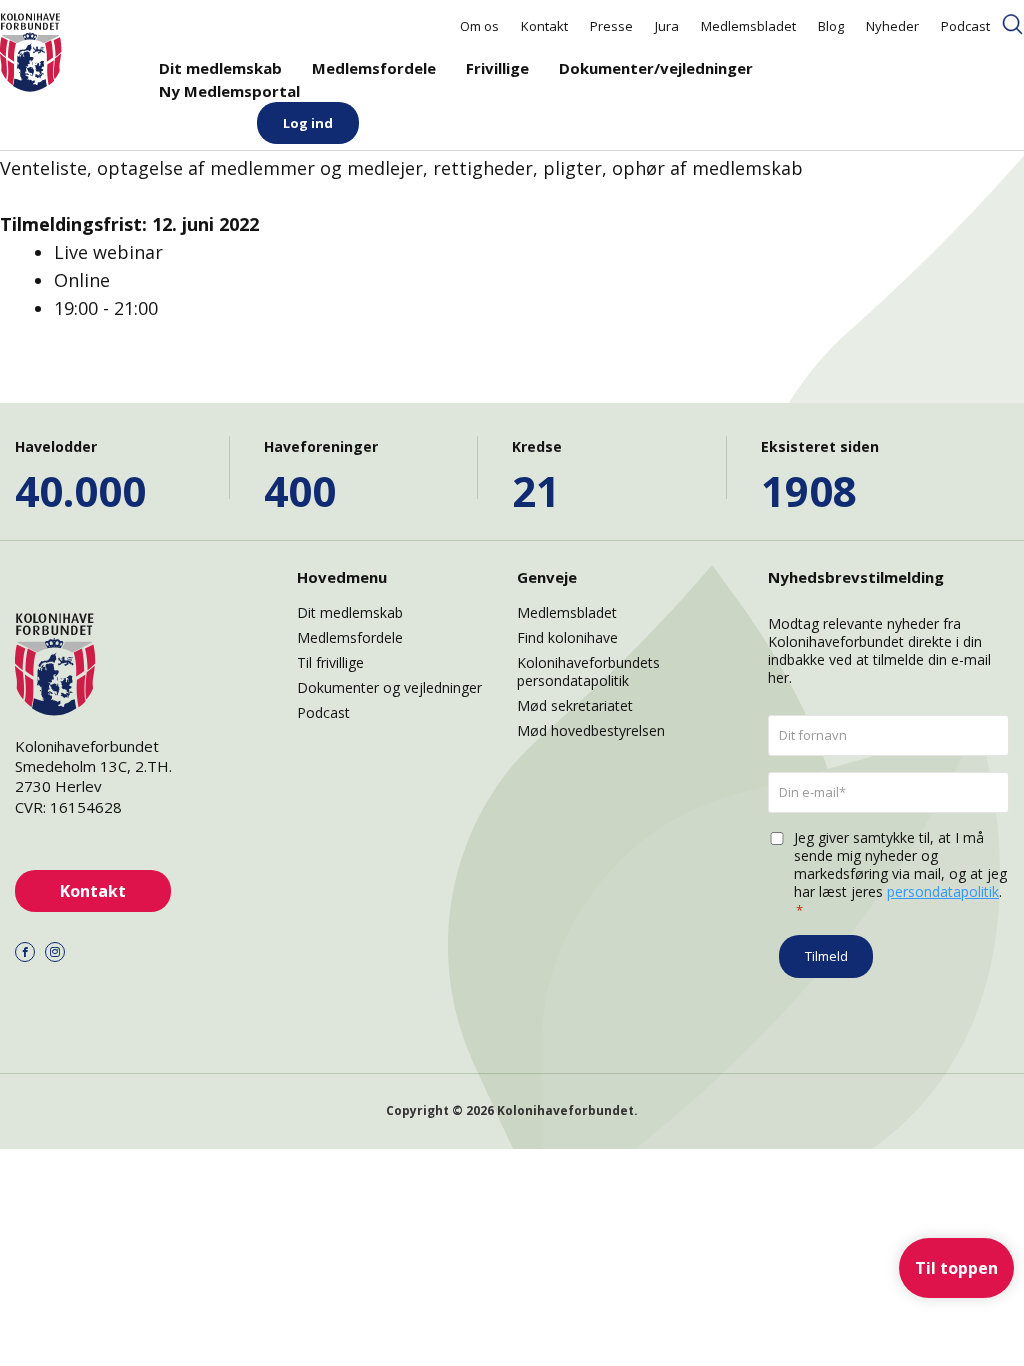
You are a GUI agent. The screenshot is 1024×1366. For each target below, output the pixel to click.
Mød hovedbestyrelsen (591, 730)
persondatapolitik (943, 891)
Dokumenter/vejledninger (656, 68)
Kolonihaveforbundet (565, 1110)
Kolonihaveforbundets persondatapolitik (588, 671)
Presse (611, 26)
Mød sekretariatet (575, 705)
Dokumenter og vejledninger (389, 687)
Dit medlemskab (220, 68)
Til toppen (956, 1268)
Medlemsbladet (748, 26)
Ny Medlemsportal (229, 91)
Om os (479, 26)
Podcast (965, 26)
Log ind (308, 123)
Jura (667, 26)
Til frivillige (330, 662)
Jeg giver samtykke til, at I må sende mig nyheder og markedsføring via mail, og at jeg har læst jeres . (900, 874)
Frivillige (497, 68)
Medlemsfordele (374, 68)
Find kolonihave (567, 637)
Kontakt (544, 26)
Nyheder (892, 26)
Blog (831, 26)
